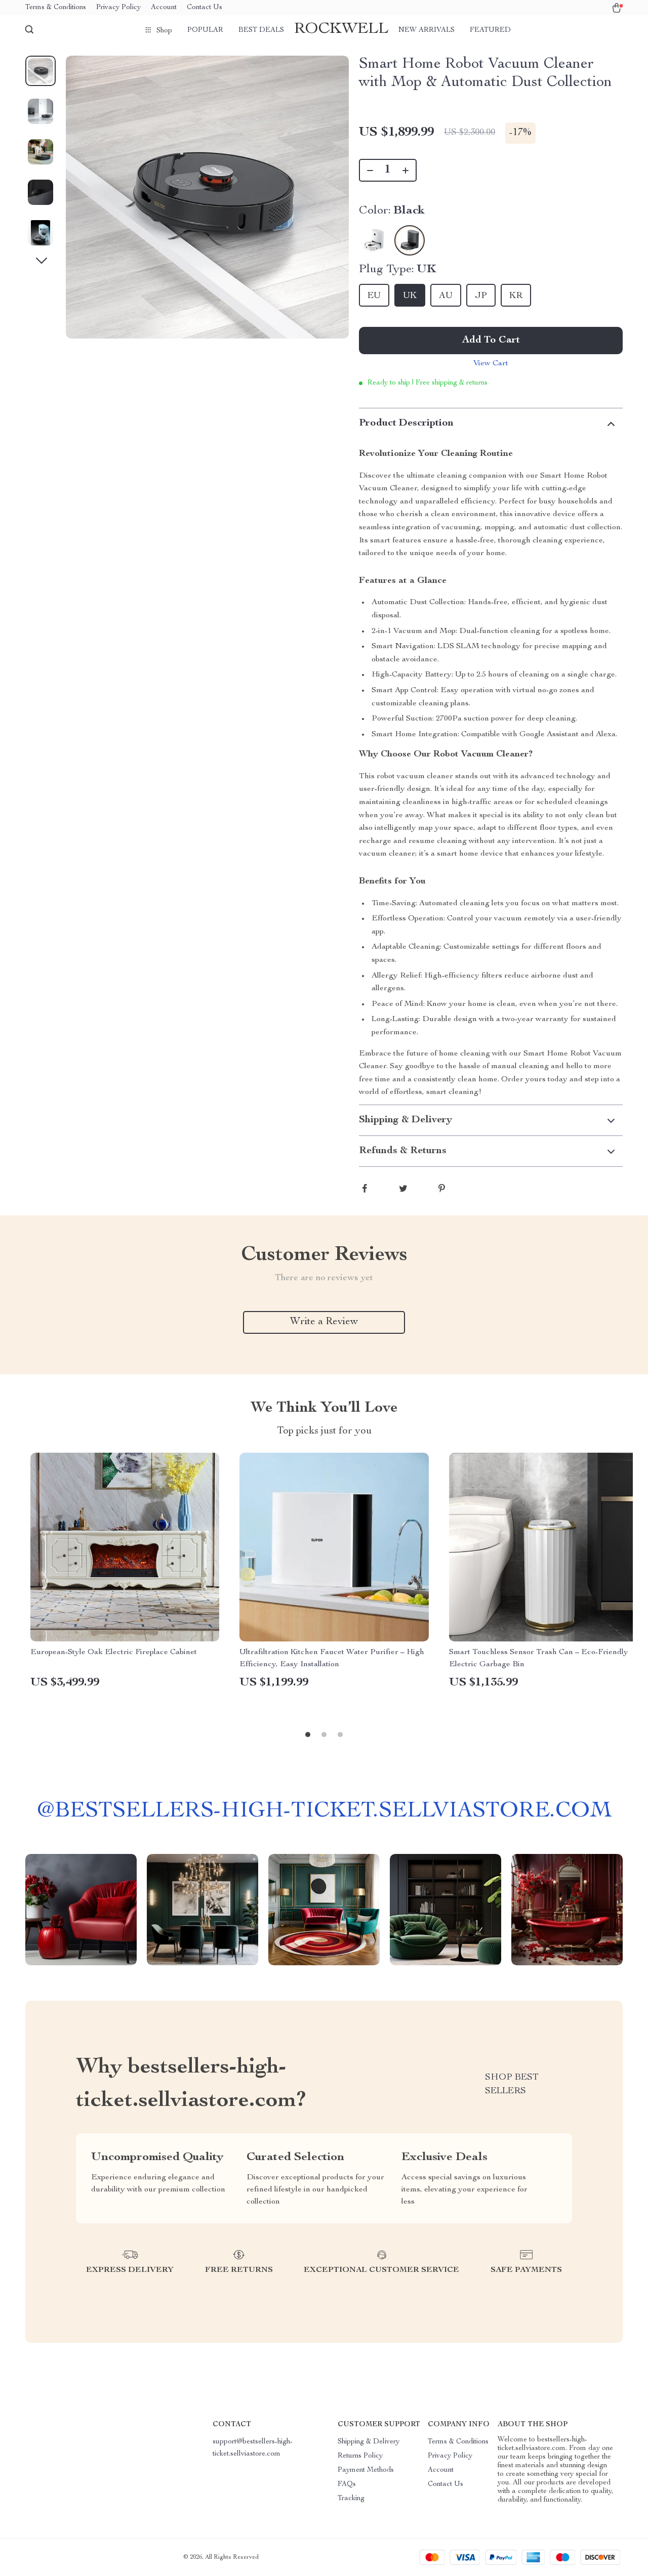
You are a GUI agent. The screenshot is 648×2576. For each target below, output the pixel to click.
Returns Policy (360, 2456)
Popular (205, 30)
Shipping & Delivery (369, 2442)
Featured (490, 30)
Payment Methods (366, 2470)
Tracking (351, 2499)
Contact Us (205, 8)
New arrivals (427, 30)
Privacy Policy (118, 8)
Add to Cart (491, 341)
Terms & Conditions (56, 8)
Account (164, 8)
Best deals (261, 30)
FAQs (347, 2484)
